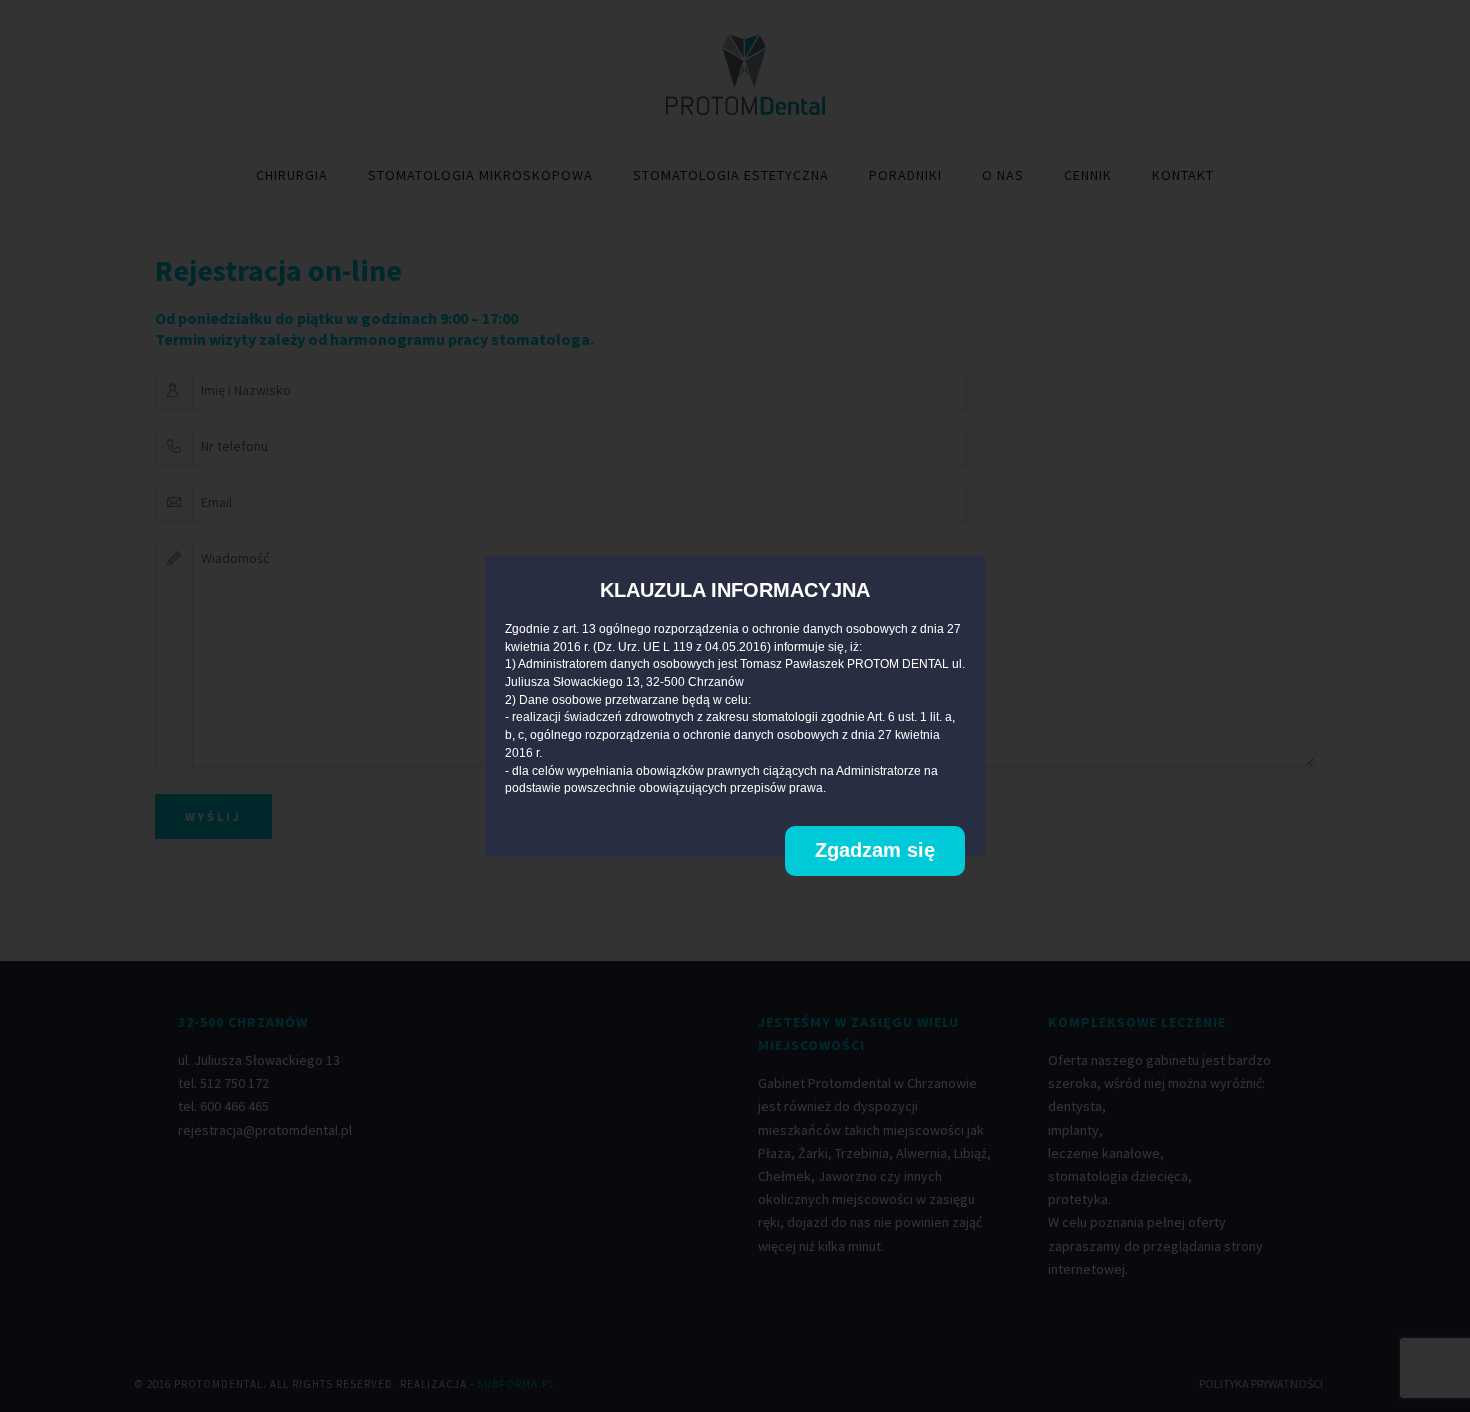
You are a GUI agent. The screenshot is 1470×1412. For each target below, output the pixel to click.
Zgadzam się (875, 850)
